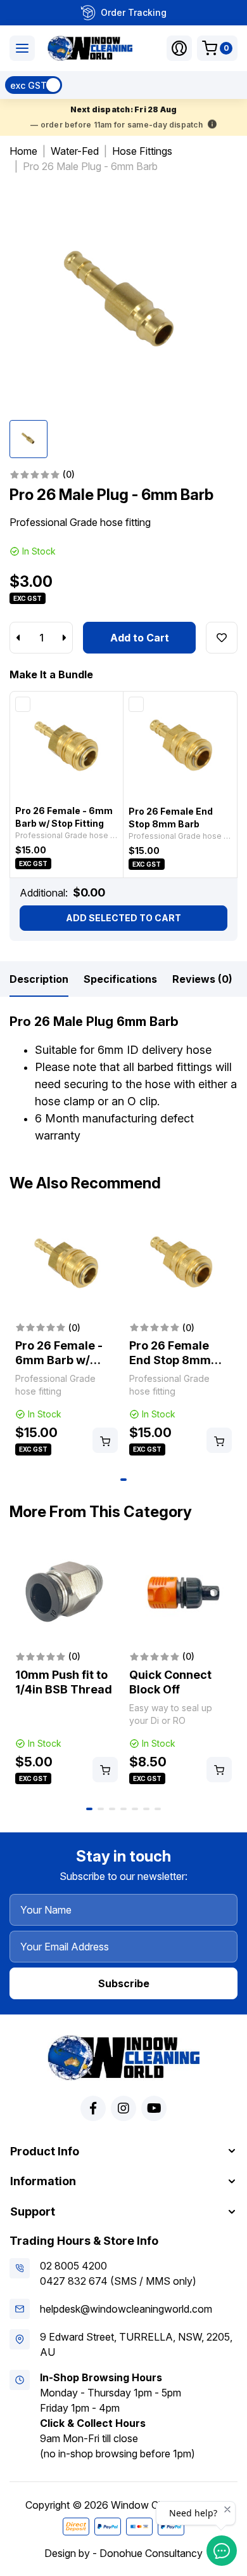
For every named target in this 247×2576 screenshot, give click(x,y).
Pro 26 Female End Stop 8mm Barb (170, 1360)
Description (39, 979)
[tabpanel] (66, 1336)
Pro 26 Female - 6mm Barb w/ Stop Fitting (59, 1360)
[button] (179, 48)
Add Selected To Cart (123, 918)
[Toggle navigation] (22, 48)
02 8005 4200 (73, 2266)
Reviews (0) (202, 979)
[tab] (39, 979)
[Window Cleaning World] (90, 48)
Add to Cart (140, 638)
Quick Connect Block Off (170, 1682)
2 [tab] (101, 1809)
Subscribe (124, 1983)
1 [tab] (123, 1480)
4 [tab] (123, 1809)
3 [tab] (112, 1809)
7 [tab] (158, 1809)
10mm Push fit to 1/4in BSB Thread (64, 1682)
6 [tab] (146, 1809)
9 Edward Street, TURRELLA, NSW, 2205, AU (136, 2344)
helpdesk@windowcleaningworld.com (126, 2309)
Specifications (120, 979)
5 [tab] (135, 1809)
